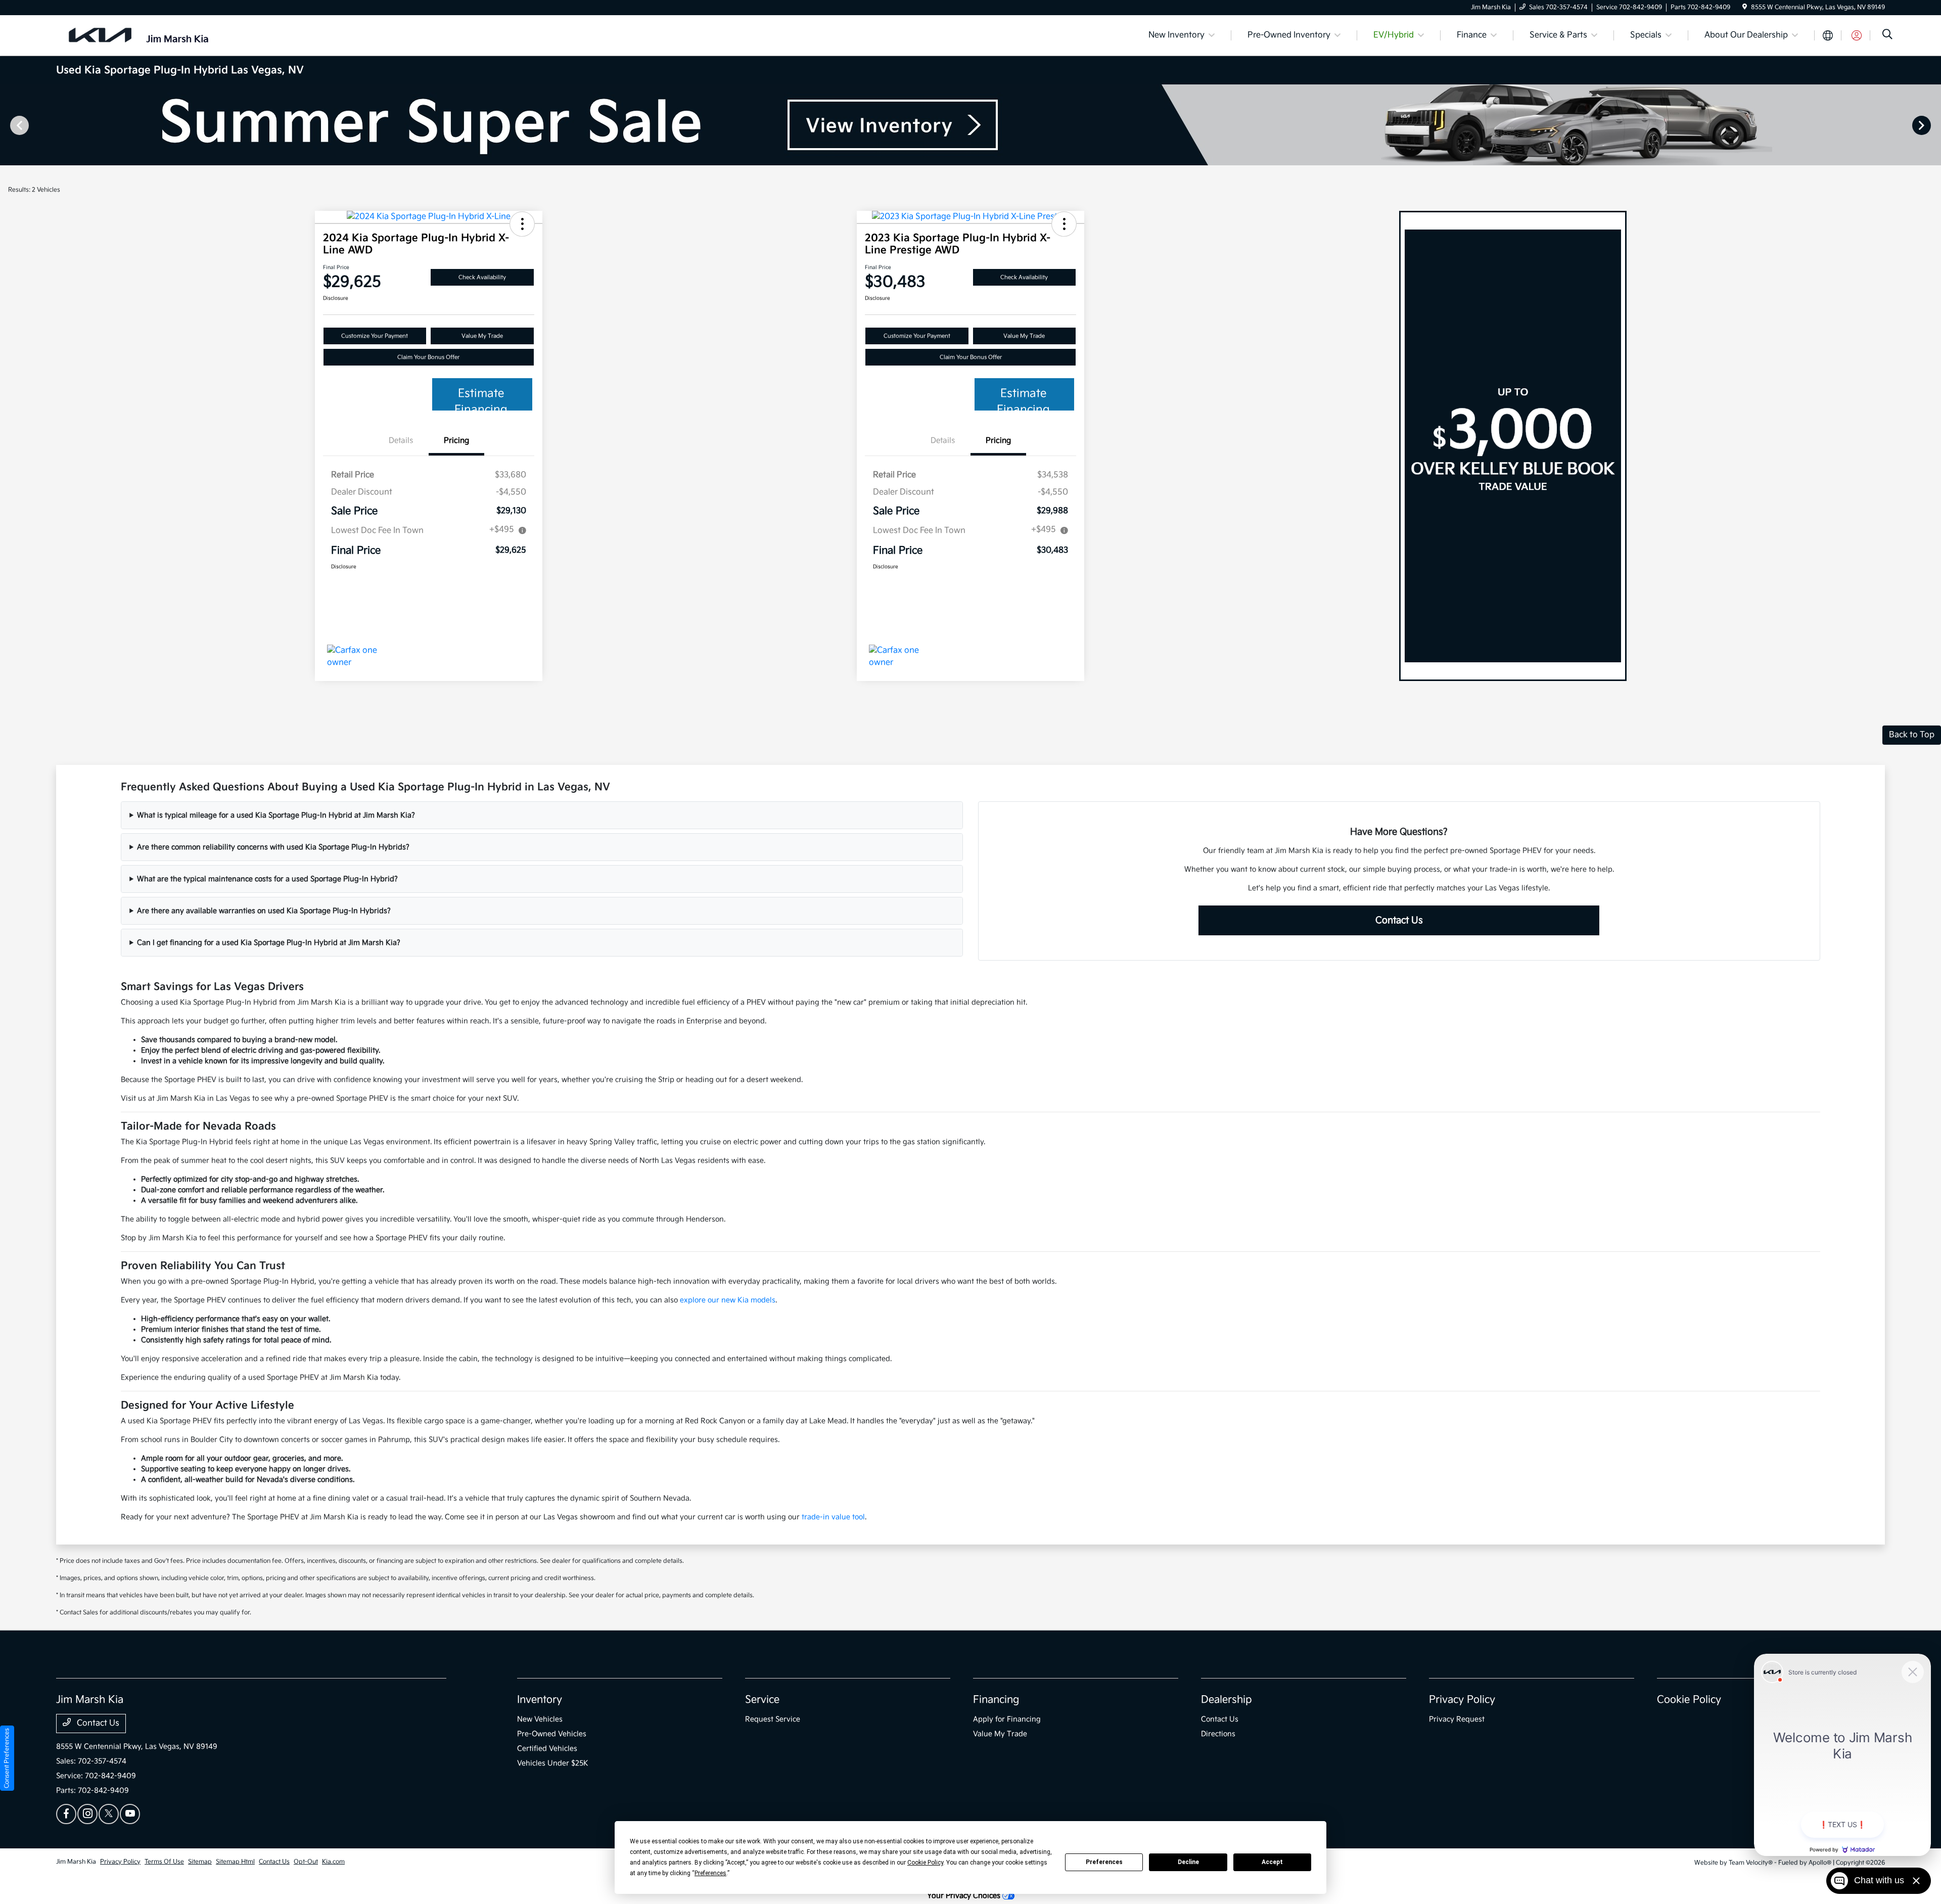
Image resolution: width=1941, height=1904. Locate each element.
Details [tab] (401, 441)
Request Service (773, 1719)
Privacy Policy (1462, 1700)
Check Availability (482, 277)
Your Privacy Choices (965, 1896)
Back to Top (1912, 735)
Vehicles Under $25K (553, 1763)
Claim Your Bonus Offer (428, 357)
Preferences (1104, 1862)
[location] (1745, 7)
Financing (996, 1700)
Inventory (540, 1700)
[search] (1887, 36)
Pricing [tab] (456, 441)
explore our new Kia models (728, 1300)
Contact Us (1399, 920)
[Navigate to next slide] (1933, 125)
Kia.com (333, 1862)
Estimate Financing (481, 399)
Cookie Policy (1689, 1700)
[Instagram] (87, 1814)
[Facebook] (66, 1814)
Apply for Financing (1007, 1719)
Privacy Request (1457, 1719)
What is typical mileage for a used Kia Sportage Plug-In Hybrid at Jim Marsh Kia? (276, 815)
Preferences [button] (710, 1873)
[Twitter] (109, 1814)
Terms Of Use (164, 1862)
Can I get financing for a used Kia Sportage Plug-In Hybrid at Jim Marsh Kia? (269, 943)
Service (762, 1700)
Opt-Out (306, 1862)
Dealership (1227, 1700)
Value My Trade (482, 336)
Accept (1272, 1862)
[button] (522, 224)
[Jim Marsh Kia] (143, 35)
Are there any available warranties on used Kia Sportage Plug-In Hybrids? (264, 911)
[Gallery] (970, 125)
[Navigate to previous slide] (8, 125)
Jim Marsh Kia (76, 1862)
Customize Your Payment (375, 336)
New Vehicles (540, 1719)
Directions (1218, 1734)
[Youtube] (130, 1814)
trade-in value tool (833, 1517)
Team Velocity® (1751, 1863)
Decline (1188, 1862)
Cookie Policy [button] (925, 1863)
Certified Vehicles (547, 1749)
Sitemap (200, 1862)
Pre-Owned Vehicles (552, 1734)
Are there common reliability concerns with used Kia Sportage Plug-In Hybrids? (273, 847)
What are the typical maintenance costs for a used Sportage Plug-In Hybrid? (267, 879)
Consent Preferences (7, 1758)
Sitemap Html (235, 1862)
